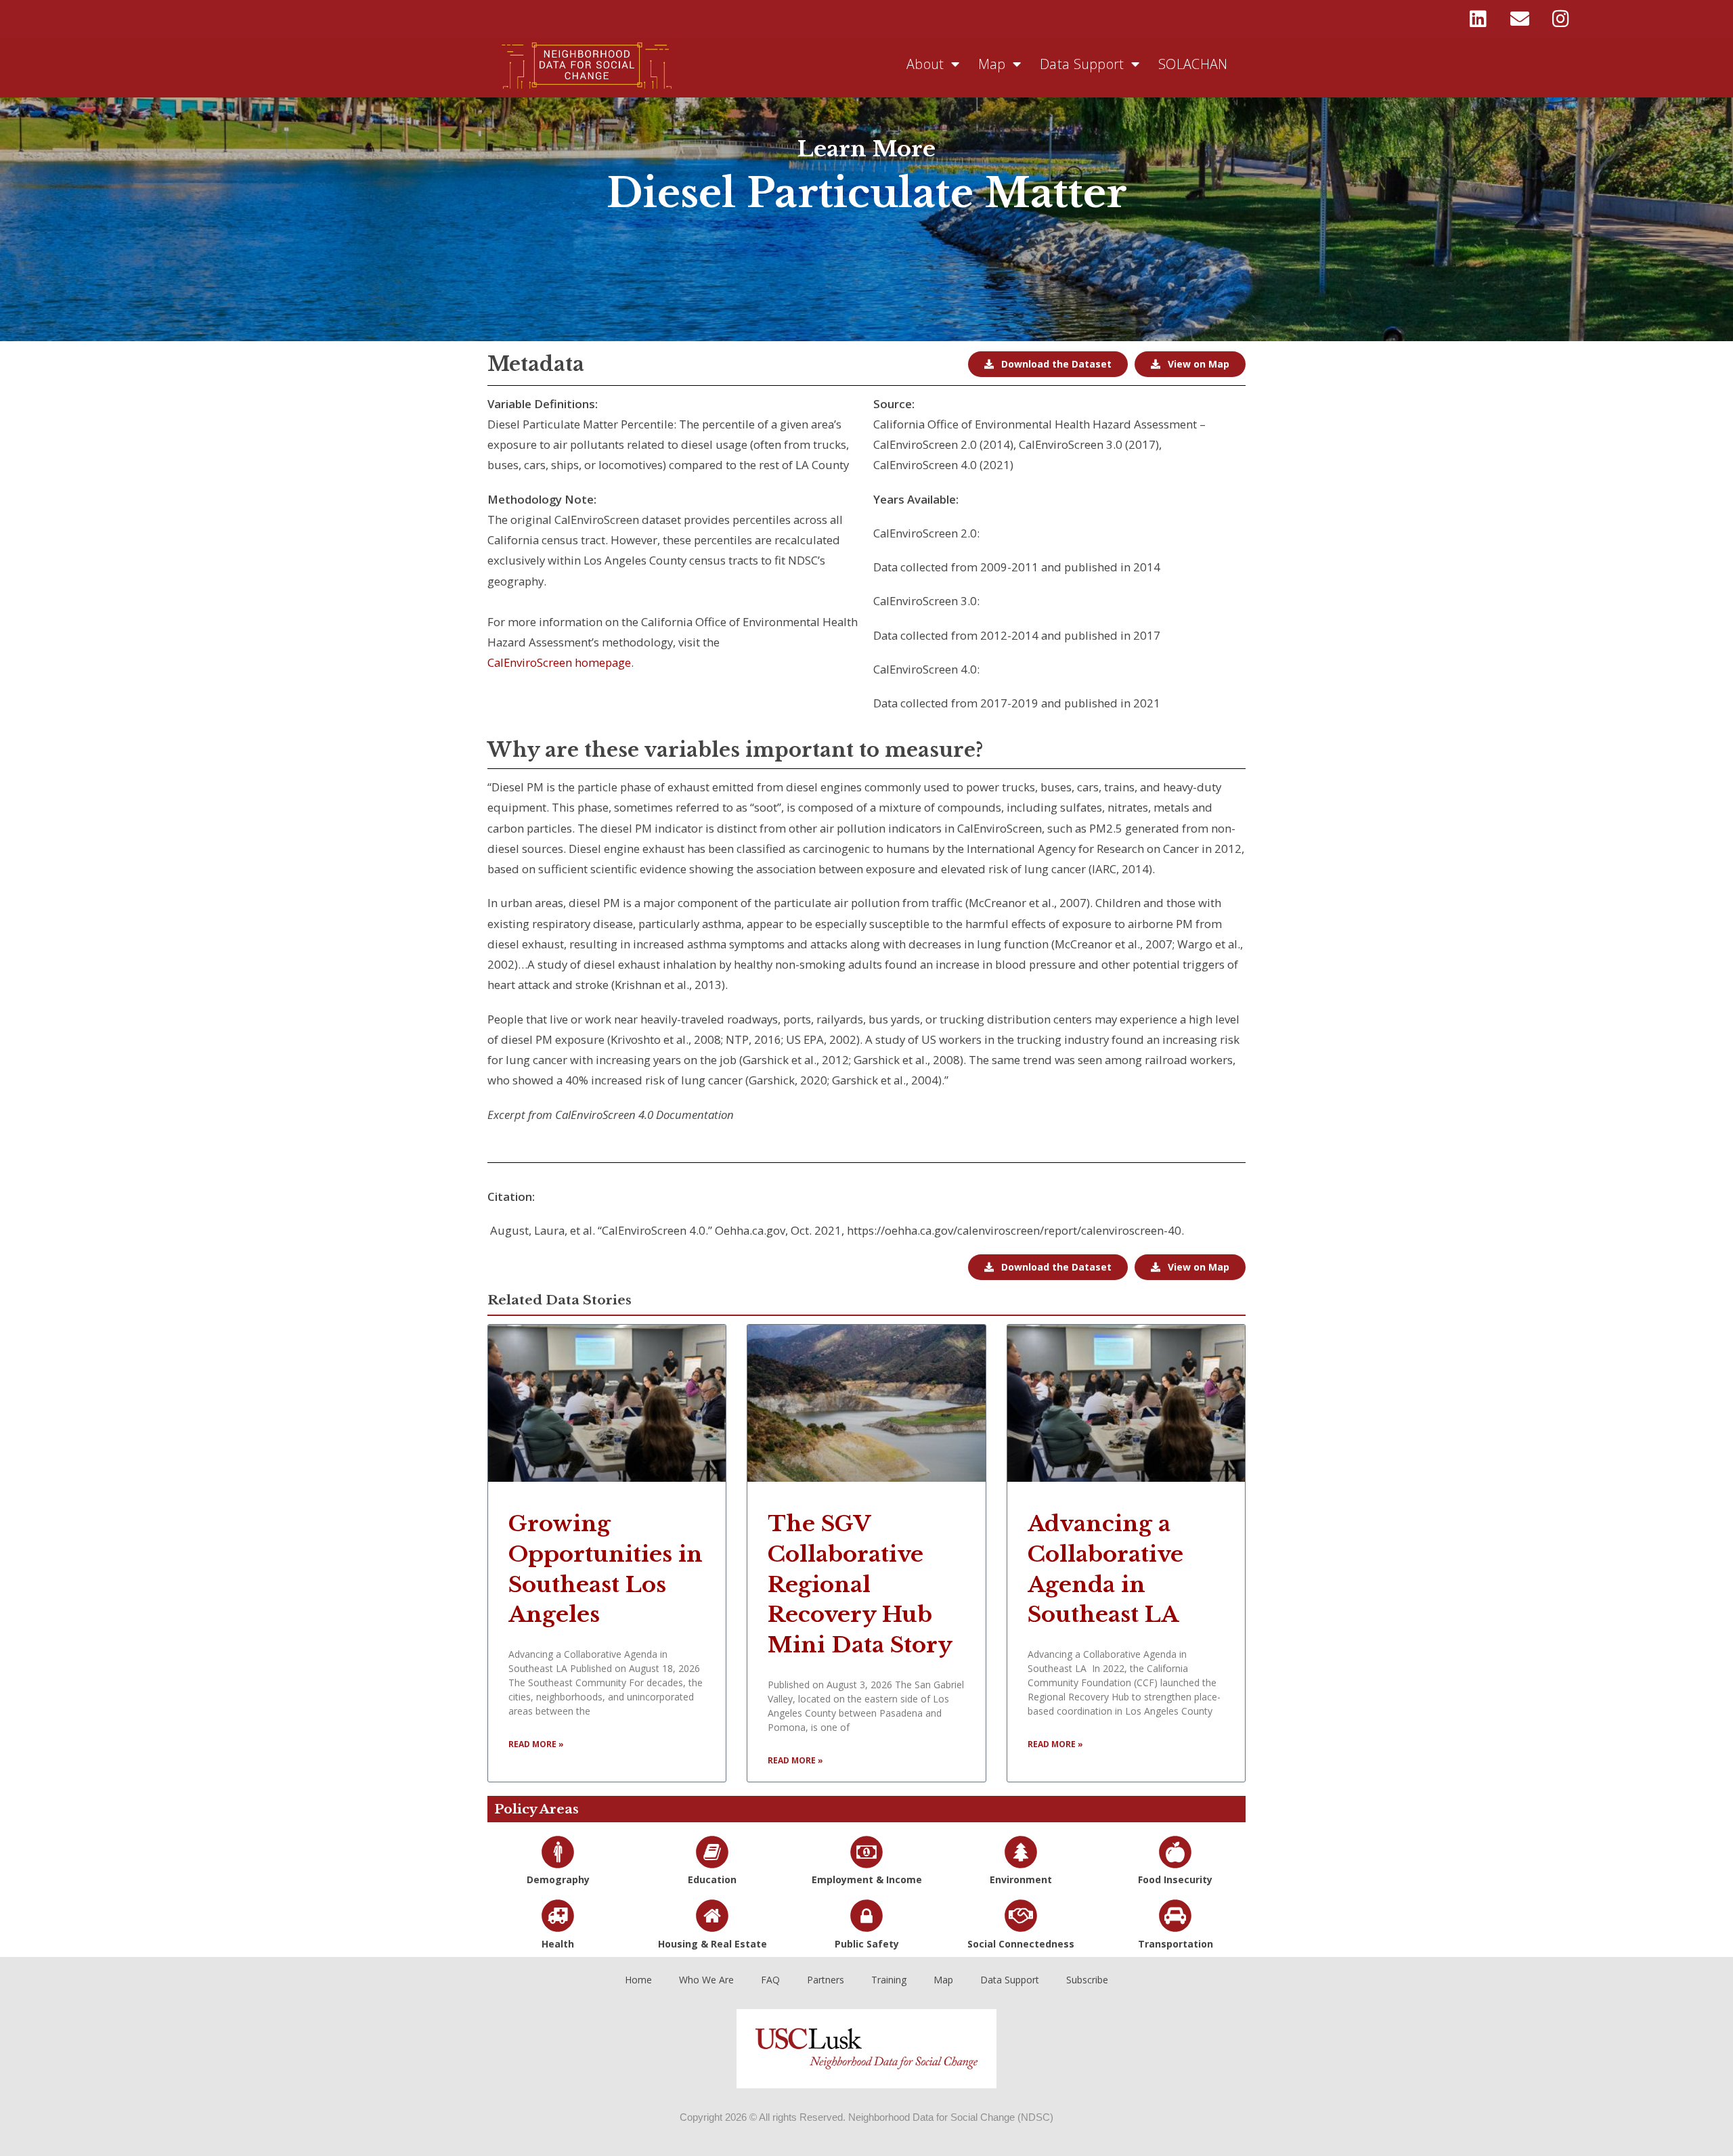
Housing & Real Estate (712, 1944)
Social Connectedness (1021, 1944)
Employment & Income (867, 1879)
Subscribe (1087, 1980)
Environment (1021, 1879)
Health (558, 1944)
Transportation (1176, 1944)
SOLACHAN (1193, 64)
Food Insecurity (1175, 1879)
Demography (558, 1879)
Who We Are (706, 1980)
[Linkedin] (1478, 19)
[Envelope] (1520, 19)
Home (638, 1980)
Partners (826, 1980)
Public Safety (867, 1944)
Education (712, 1879)
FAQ (770, 1980)
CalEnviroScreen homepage (559, 662)
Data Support (1082, 64)
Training (889, 1980)
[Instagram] (1561, 19)
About (925, 64)
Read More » (536, 1744)
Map (992, 64)
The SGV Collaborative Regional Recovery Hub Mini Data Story (860, 1584)
